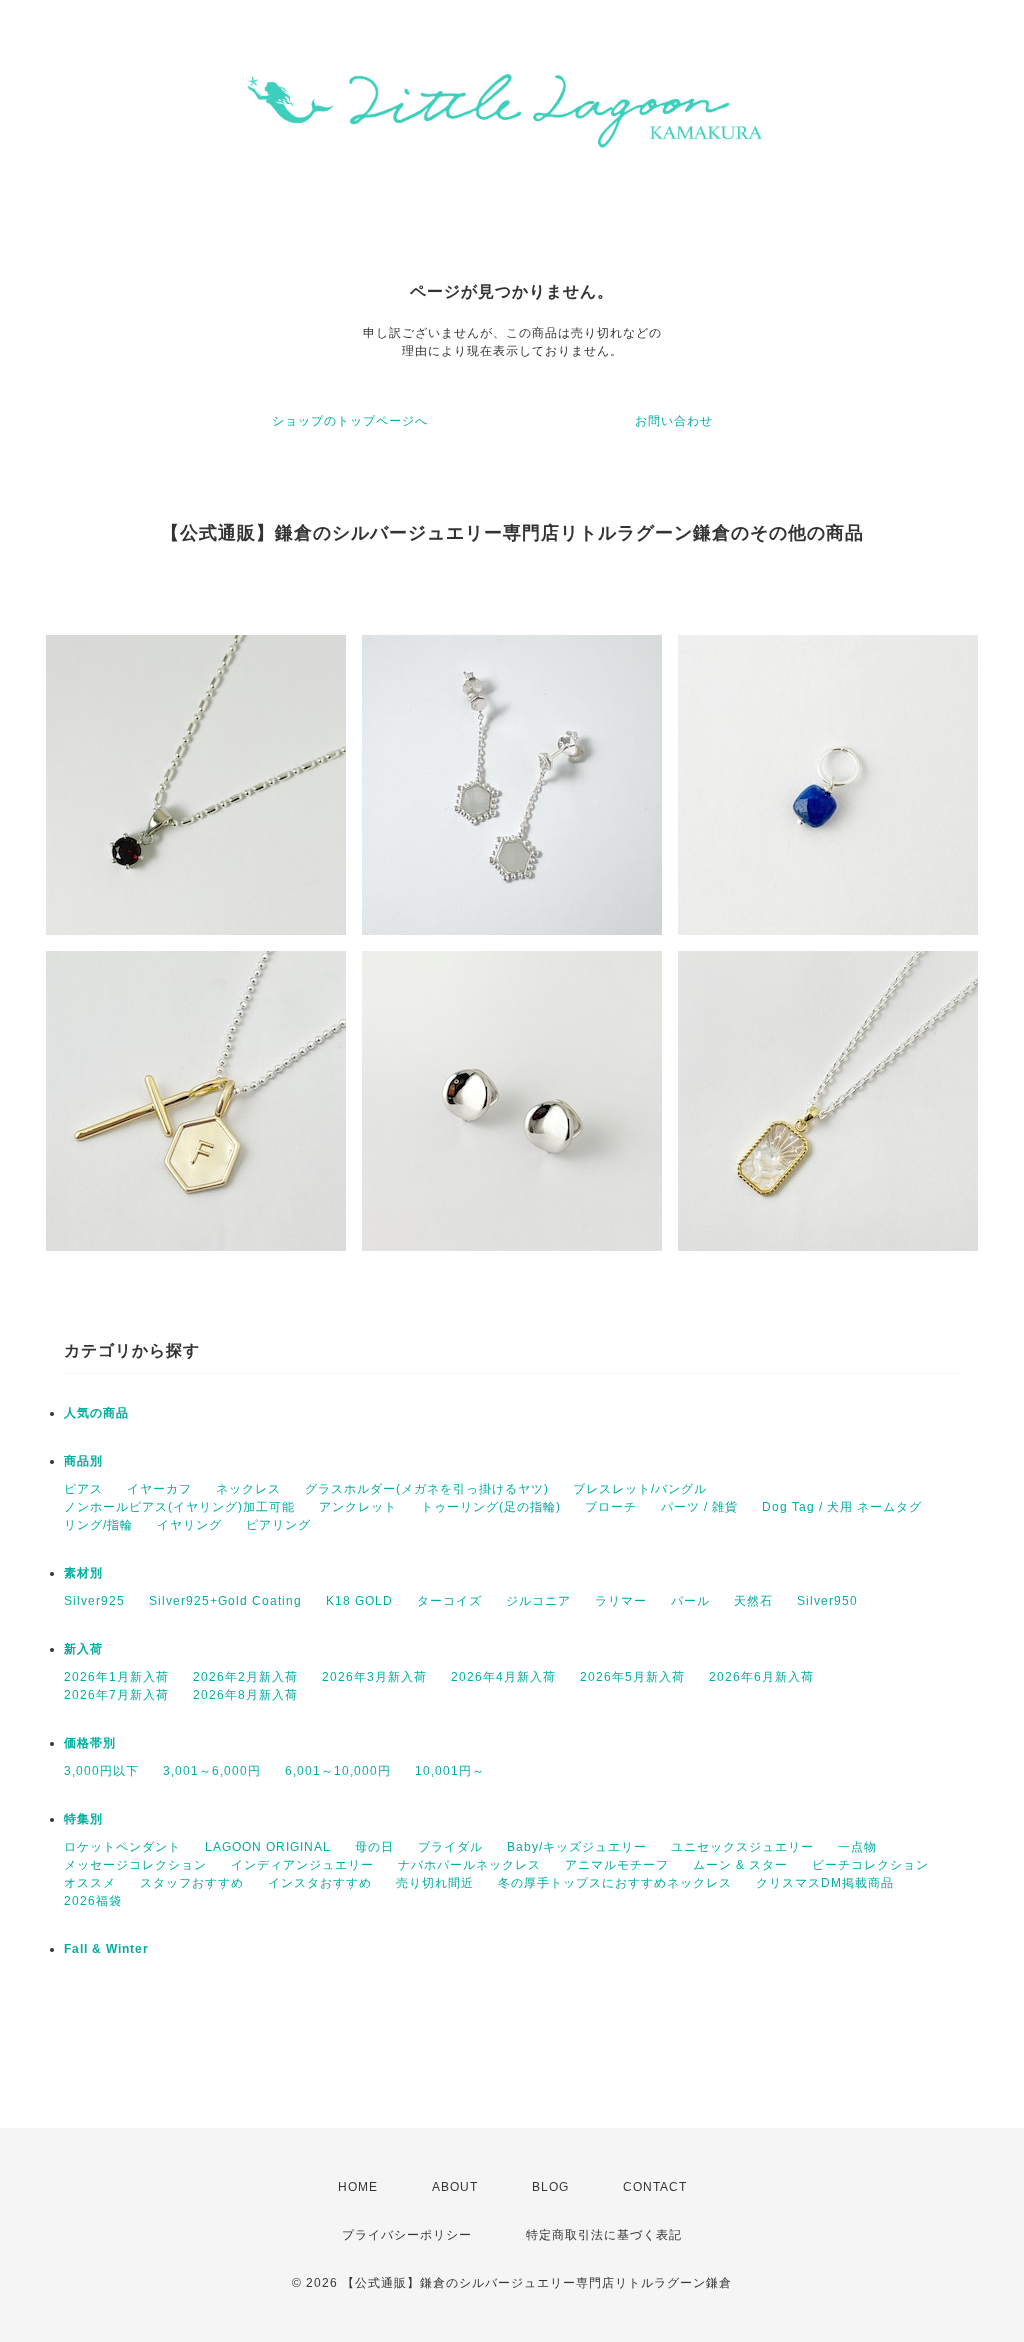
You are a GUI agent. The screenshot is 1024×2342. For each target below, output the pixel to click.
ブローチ (611, 1507)
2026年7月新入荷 (116, 1695)
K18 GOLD (359, 1601)
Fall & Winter (106, 1949)
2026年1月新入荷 (116, 1677)
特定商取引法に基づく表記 (604, 2235)
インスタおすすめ (320, 1883)
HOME (358, 2187)
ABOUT (455, 2187)
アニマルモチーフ (617, 1865)
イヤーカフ (159, 1489)
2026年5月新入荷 (632, 1677)
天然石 (753, 1601)
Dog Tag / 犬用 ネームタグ (842, 1507)
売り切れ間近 (435, 1883)
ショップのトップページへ (350, 421)
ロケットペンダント (122, 1847)
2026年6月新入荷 (761, 1677)
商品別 (83, 1461)
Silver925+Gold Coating (225, 1601)
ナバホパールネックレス (469, 1865)
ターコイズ (449, 1601)
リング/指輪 (98, 1525)
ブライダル (450, 1847)
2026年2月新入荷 (245, 1677)
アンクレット (358, 1507)
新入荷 (83, 1649)
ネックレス (248, 1489)
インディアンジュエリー (302, 1865)
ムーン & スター (740, 1865)
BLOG (550, 2187)
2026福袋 (93, 1901)
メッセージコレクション (135, 1865)
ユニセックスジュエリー (742, 1847)
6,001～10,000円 (338, 1771)
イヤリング (189, 1525)
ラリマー (621, 1601)
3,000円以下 (101, 1771)
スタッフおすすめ (192, 1883)
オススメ (90, 1883)
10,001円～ (450, 1771)
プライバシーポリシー (407, 2235)
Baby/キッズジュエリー (577, 1847)
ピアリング (278, 1525)
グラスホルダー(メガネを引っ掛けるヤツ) (427, 1489)
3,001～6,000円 (212, 1771)
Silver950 (827, 1601)
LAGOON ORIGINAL (268, 1847)
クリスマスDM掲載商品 (825, 1883)
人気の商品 (96, 1413)
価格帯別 (90, 1743)
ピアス (83, 1489)
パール (690, 1601)
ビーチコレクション (870, 1865)
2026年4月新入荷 (503, 1677)
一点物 (857, 1847)
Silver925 (94, 1601)
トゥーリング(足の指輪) (491, 1507)
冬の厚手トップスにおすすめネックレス (615, 1883)
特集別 (83, 1819)
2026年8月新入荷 (245, 1695)
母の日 (374, 1847)
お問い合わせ (674, 421)
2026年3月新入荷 (374, 1677)
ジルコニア (538, 1601)
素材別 (83, 1573)
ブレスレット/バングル (640, 1489)
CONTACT (655, 2187)
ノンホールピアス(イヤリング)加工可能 (179, 1507)
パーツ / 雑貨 (699, 1507)
